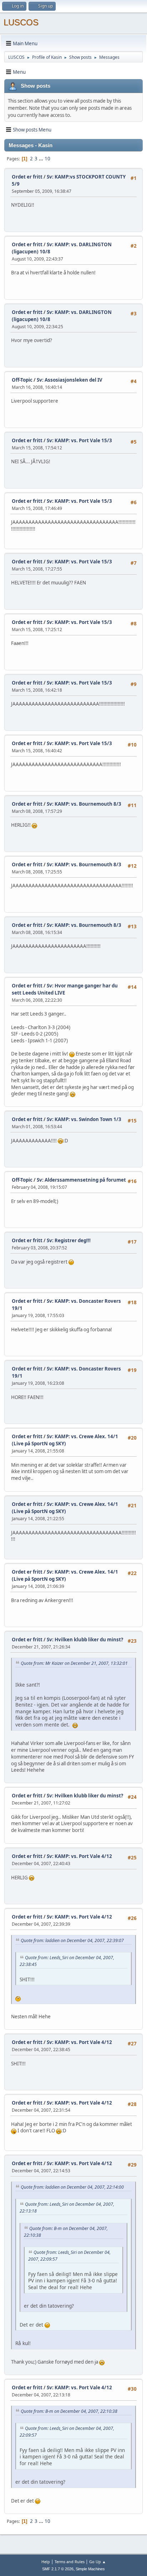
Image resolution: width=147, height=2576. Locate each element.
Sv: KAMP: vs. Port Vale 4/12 (79, 1856)
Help (46, 2562)
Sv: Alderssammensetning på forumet (81, 1180)
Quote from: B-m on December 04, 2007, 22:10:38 (69, 2411)
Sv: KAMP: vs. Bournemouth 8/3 (84, 804)
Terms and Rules (70, 2562)
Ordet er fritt (27, 177)
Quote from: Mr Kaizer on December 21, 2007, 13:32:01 (74, 1663)
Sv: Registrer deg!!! (69, 1240)
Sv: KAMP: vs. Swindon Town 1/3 (84, 1119)
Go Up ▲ (98, 2562)
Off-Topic (22, 380)
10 (47, 159)
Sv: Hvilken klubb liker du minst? (85, 1640)
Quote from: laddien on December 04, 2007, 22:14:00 (72, 2187)
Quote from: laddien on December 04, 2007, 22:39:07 (72, 1940)
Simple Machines (90, 2569)
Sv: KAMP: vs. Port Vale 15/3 (79, 440)
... (42, 159)
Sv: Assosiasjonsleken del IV (70, 380)
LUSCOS (21, 22)
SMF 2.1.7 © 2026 (58, 2569)
